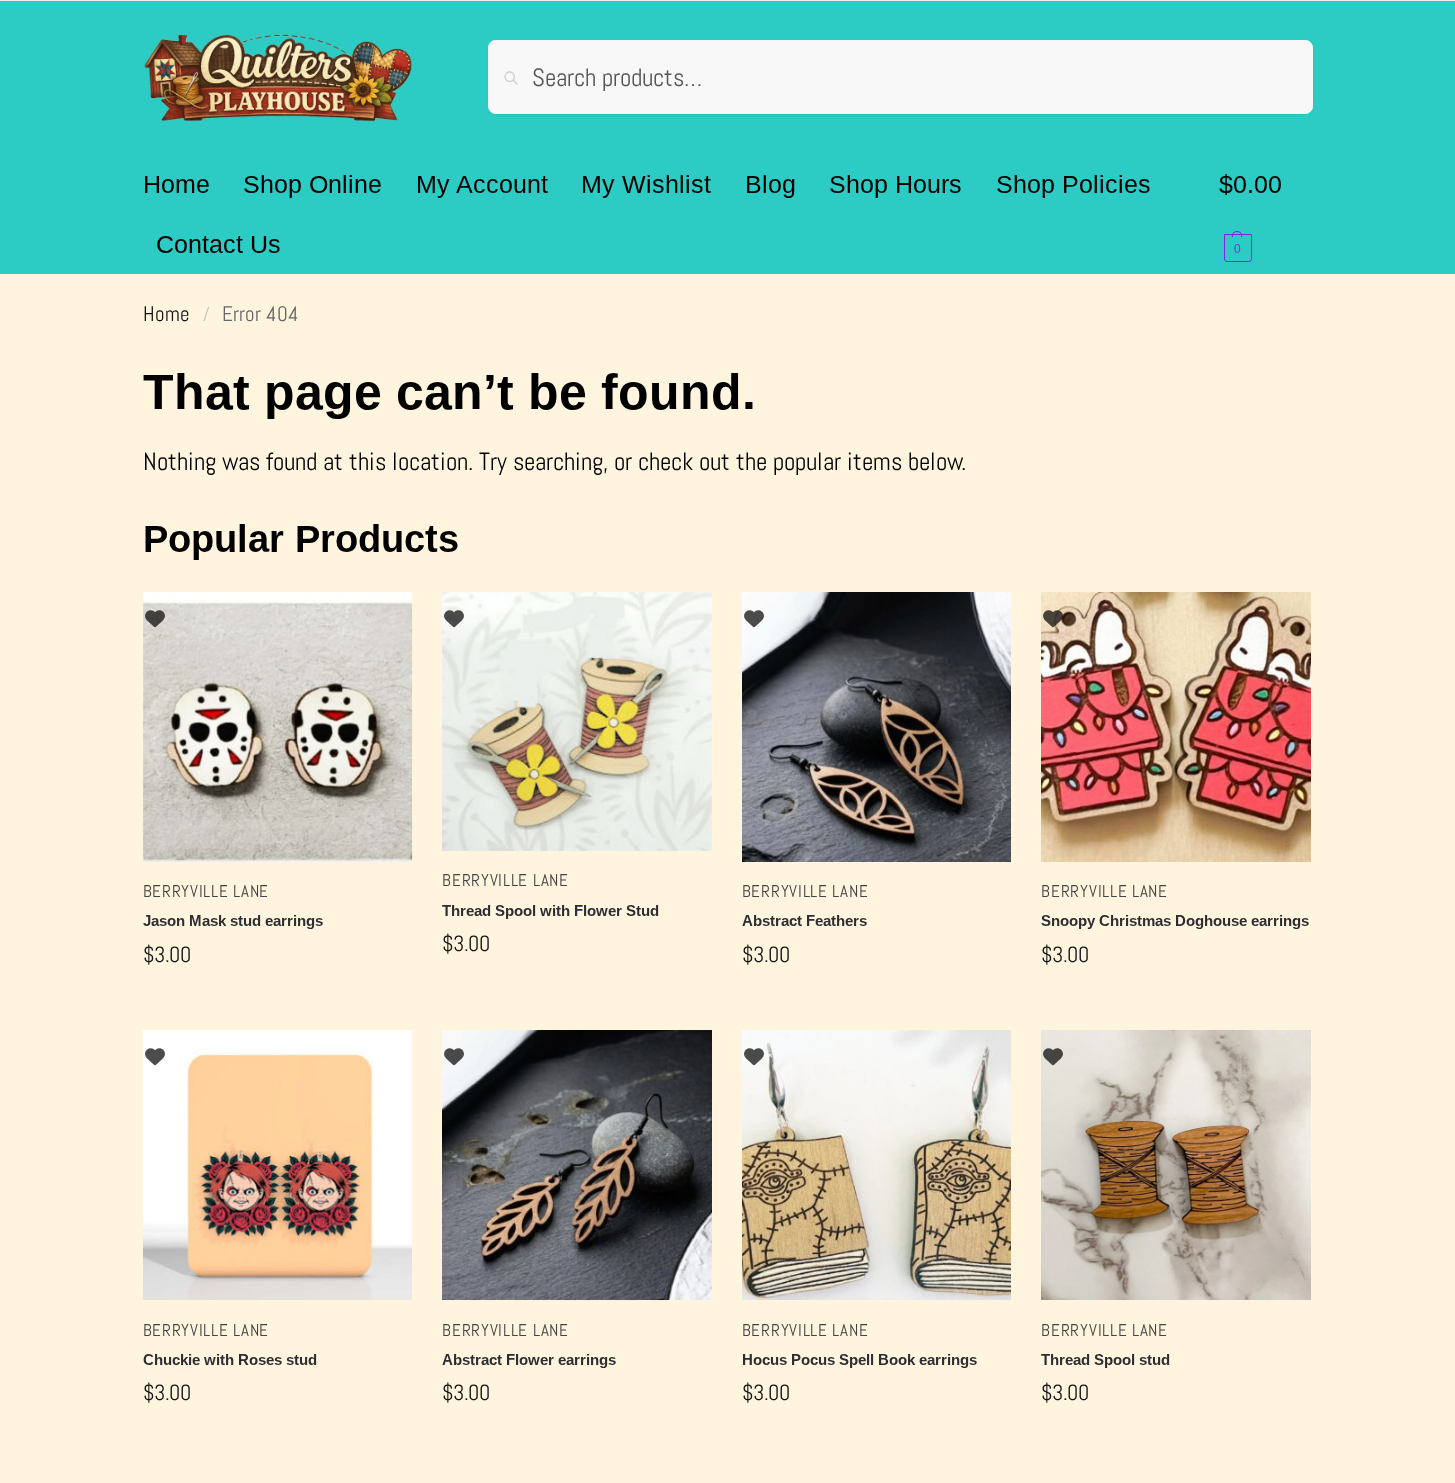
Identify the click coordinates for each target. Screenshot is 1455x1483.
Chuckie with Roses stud (230, 1359)
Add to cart (277, 1009)
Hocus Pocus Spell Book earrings (859, 1359)
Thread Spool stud (1105, 1359)
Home (166, 314)
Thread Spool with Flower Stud (550, 910)
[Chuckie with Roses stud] (278, 1165)
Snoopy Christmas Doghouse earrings (1175, 920)
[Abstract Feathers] (877, 727)
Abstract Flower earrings (529, 1359)
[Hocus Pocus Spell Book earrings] (877, 1165)
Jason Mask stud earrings (233, 920)
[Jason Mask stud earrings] (278, 727)
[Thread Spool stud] (1176, 1165)
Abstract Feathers (804, 920)
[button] (1266, 214)
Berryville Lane (206, 891)
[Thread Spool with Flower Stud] (577, 721)
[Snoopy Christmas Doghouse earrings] (1176, 727)
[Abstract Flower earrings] (577, 1165)
